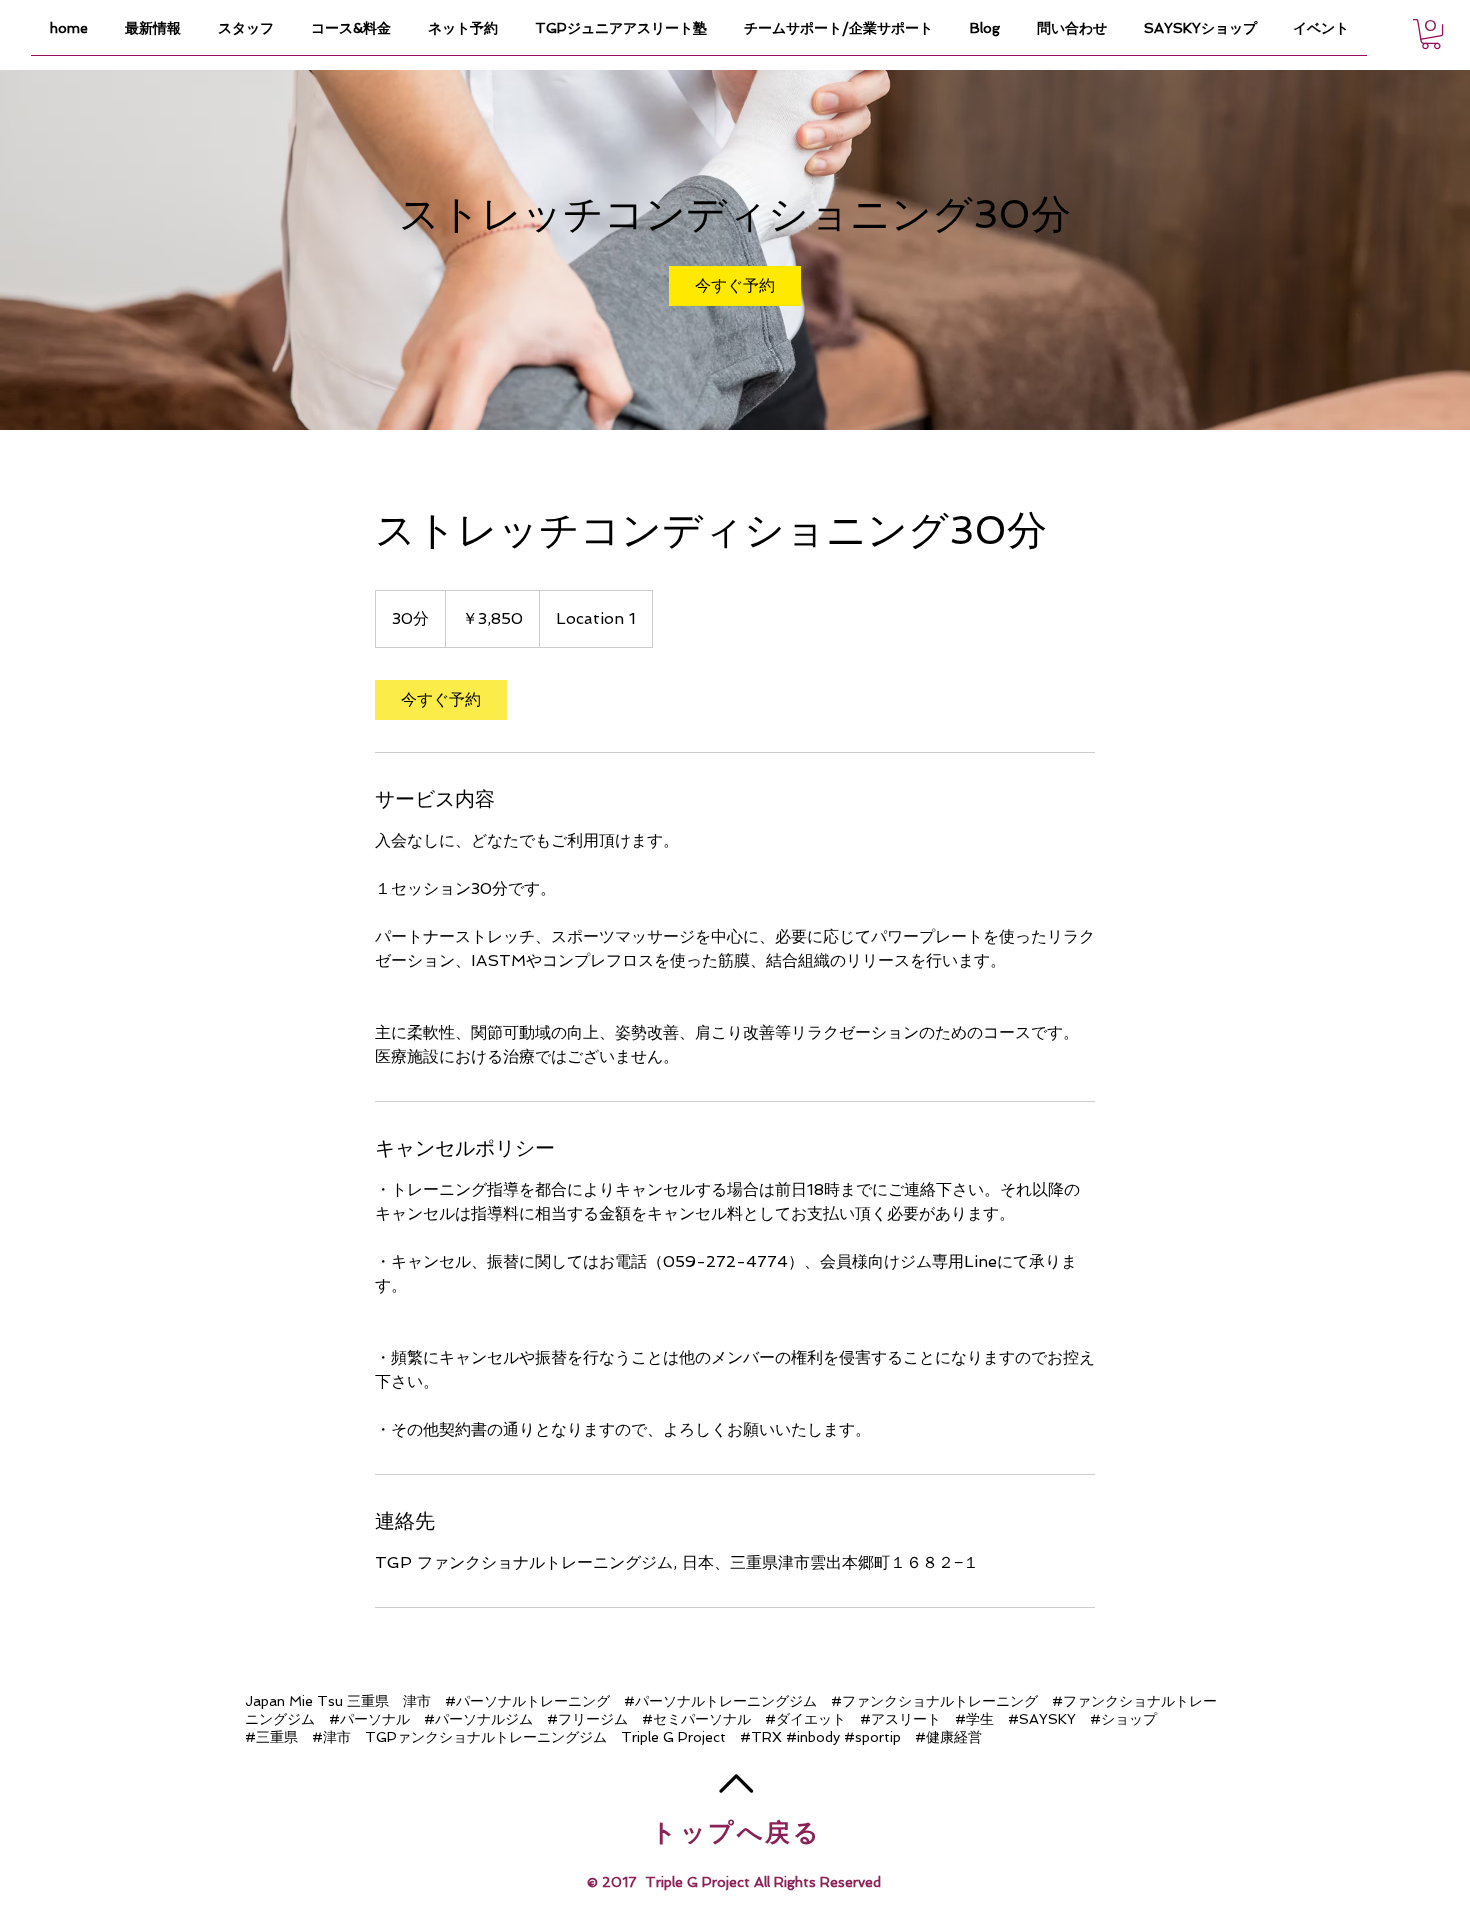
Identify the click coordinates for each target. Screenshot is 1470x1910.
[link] (735, 286)
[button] (1431, 34)
